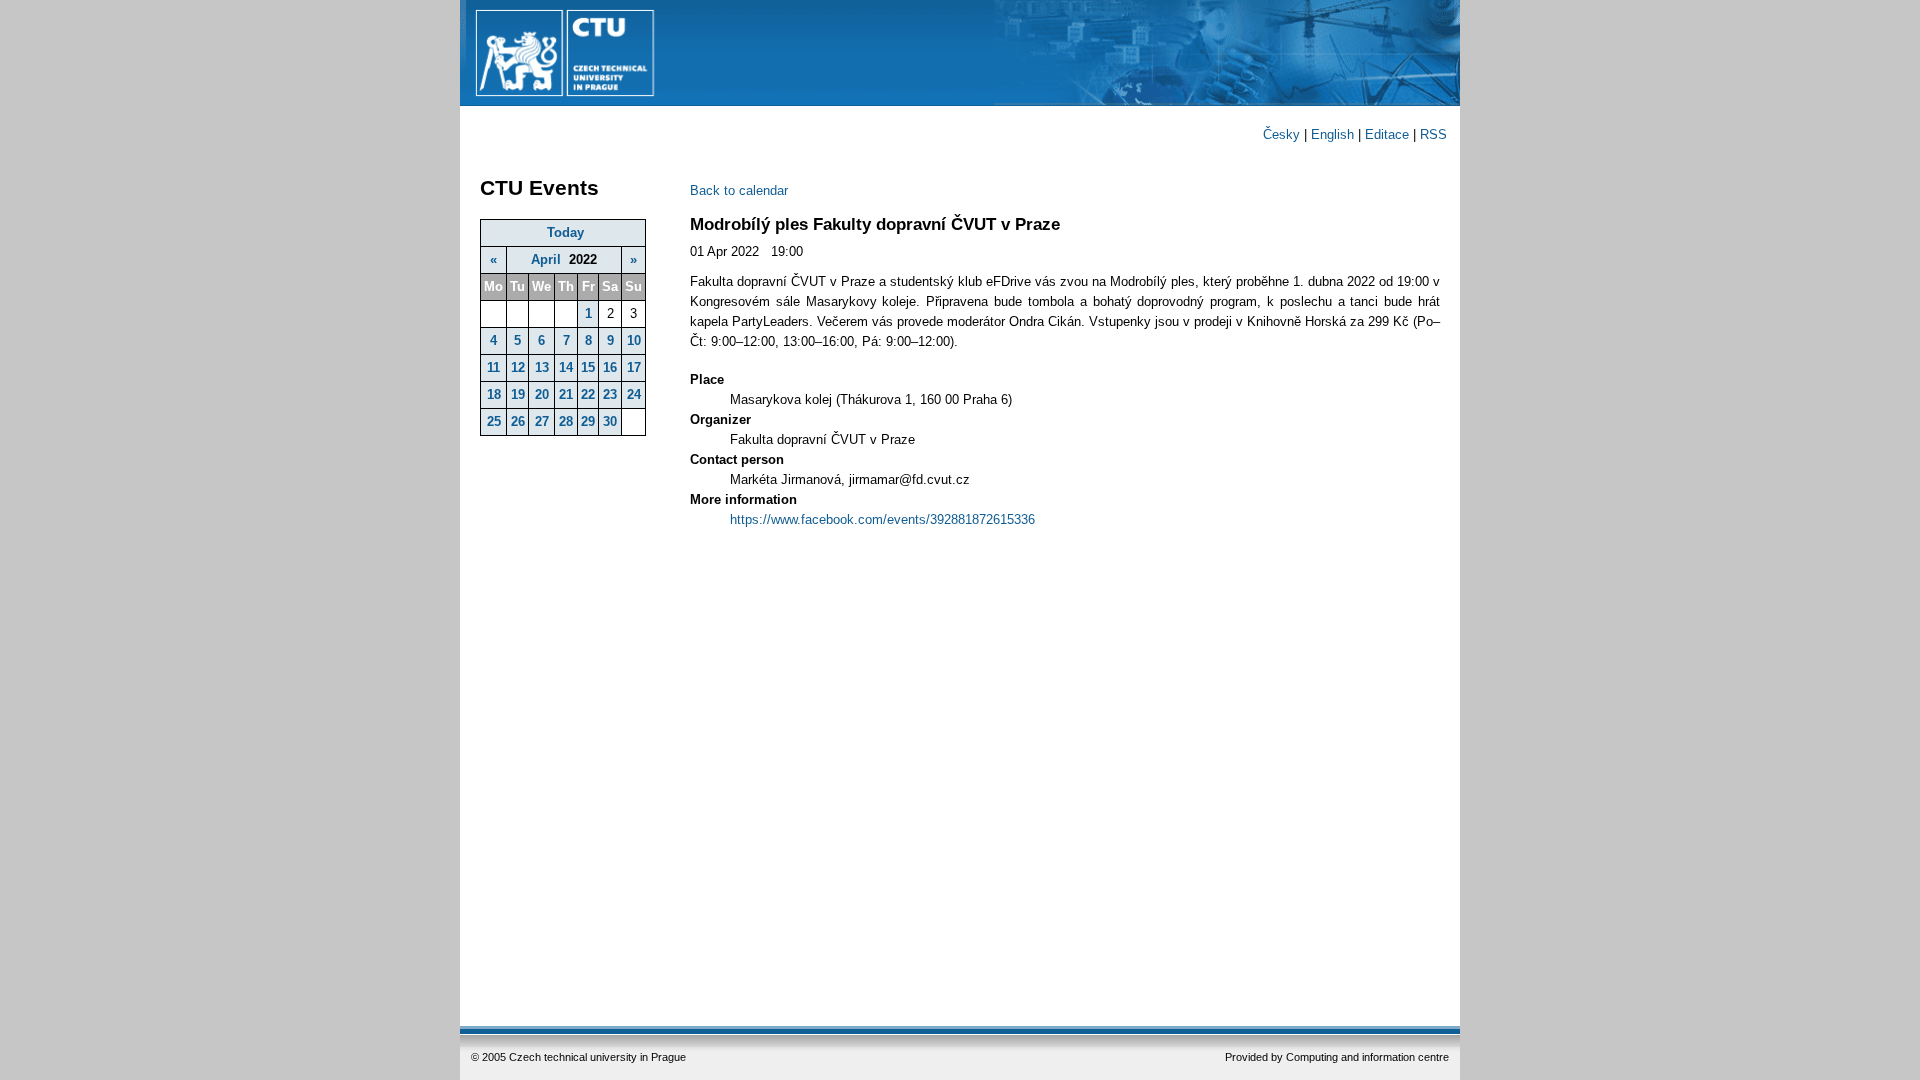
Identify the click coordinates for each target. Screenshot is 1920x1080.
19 (518, 394)
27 (542, 421)
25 (494, 421)
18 (494, 394)
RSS (1433, 134)
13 (542, 367)
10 (634, 340)
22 (588, 394)
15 (588, 367)
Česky (1281, 134)
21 (566, 394)
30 (610, 421)
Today (565, 232)
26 (518, 421)
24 (634, 394)
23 (610, 394)
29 (588, 421)
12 (518, 367)
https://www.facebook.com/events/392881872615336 (882, 519)
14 (566, 367)
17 (634, 367)
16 (610, 367)
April (546, 259)
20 (542, 394)
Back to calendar (739, 190)
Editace (1387, 134)
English (1332, 134)
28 (566, 421)
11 (493, 367)
